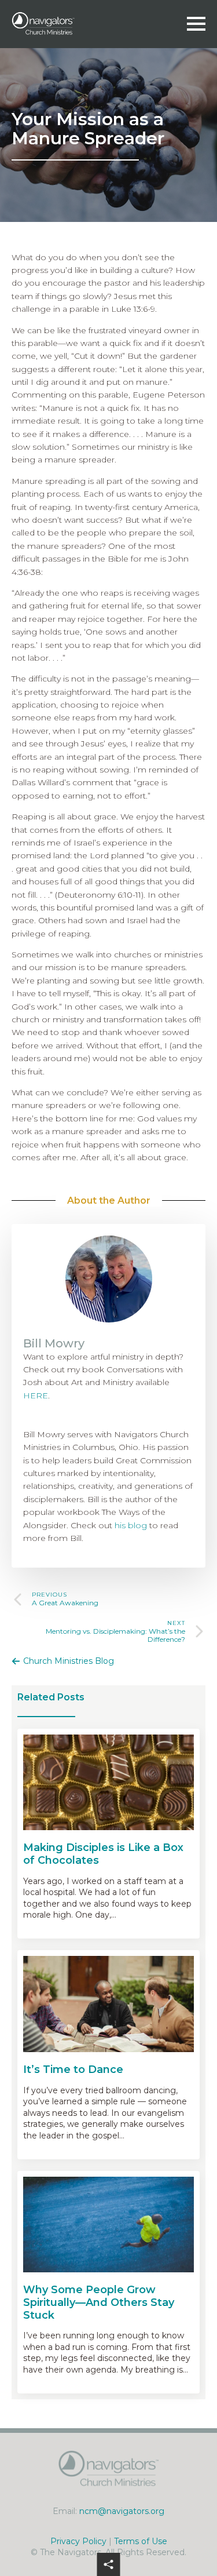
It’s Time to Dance (73, 2070)
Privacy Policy (78, 2541)
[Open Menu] (196, 24)
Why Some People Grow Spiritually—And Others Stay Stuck (99, 2302)
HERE (36, 1396)
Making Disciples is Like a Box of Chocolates (103, 1854)
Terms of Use (141, 2541)
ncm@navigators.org (122, 2511)
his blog (131, 1525)
